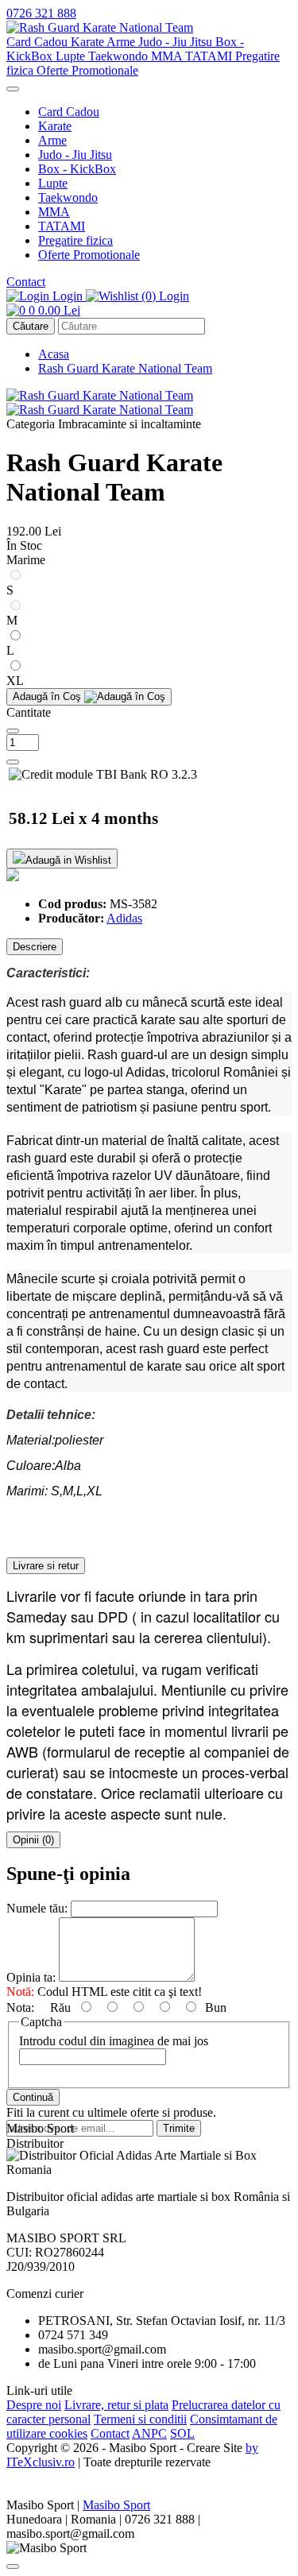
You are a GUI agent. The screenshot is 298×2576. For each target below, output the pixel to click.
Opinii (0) (33, 1840)
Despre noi (34, 2405)
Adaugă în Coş (48, 696)
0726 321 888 (41, 13)
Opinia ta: (31, 1977)
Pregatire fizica (75, 240)
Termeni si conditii (140, 2419)
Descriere (35, 947)
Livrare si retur (46, 1566)
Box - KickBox (77, 169)
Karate (89, 42)
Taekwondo (120, 56)
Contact (26, 282)
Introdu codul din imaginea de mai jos (114, 2041)
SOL (182, 2433)
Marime (26, 560)
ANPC (149, 2433)
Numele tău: (37, 1908)
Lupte (72, 56)
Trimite (179, 2128)
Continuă (33, 2097)
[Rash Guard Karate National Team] (100, 27)
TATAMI (210, 56)
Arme (122, 42)
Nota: (20, 2007)
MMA (168, 56)
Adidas (124, 918)
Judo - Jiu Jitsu (177, 42)
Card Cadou (39, 42)
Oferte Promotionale (87, 70)
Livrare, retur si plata (116, 2405)
